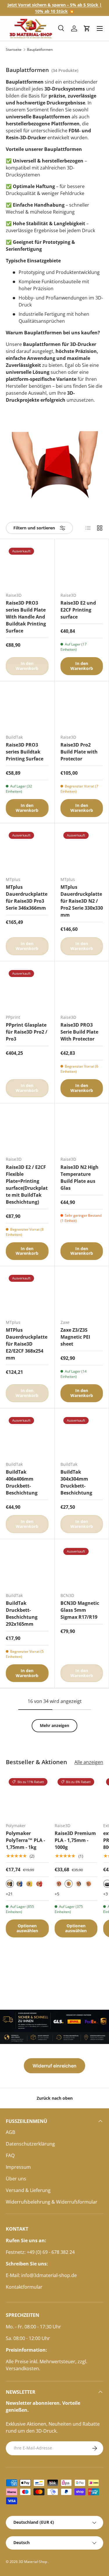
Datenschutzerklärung (30, 2144)
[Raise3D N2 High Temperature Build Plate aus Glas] (82, 1130)
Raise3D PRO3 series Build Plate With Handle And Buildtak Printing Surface (26, 617)
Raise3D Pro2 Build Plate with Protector (79, 752)
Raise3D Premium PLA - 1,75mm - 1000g (75, 1840)
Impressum (18, 2167)
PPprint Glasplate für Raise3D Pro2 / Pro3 (27, 1032)
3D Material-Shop (33, 2562)
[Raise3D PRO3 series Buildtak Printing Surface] (27, 708)
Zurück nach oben (55, 2098)
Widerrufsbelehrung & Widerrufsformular (52, 2202)
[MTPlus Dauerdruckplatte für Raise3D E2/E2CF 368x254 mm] (27, 1293)
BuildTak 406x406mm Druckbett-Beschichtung (22, 1482)
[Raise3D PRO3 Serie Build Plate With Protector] (82, 988)
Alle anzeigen (89, 1762)
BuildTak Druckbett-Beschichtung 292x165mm (22, 1614)
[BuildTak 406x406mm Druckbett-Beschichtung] (27, 1435)
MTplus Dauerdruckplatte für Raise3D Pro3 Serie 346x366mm (27, 897)
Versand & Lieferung (28, 2190)
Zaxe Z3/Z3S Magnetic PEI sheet (75, 1337)
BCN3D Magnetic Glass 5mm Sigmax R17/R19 (80, 1610)
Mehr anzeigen (54, 1725)
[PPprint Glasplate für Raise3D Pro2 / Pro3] (27, 988)
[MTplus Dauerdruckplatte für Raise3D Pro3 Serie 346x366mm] (27, 850)
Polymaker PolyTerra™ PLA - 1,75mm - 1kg (25, 1840)
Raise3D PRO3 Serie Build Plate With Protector (79, 1032)
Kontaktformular (24, 2287)
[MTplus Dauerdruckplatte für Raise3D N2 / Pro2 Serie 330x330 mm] (82, 850)
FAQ (10, 2155)
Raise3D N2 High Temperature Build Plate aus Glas (79, 1178)
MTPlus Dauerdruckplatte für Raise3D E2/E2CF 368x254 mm (27, 1344)
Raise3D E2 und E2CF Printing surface (78, 610)
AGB (10, 2132)
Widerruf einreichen (54, 2066)
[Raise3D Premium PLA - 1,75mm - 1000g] (76, 1797)
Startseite (14, 50)
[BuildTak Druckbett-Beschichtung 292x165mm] (27, 1566)
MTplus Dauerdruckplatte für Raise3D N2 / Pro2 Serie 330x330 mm (82, 901)
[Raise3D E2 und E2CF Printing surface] (82, 566)
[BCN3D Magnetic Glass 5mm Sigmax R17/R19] (82, 1566)
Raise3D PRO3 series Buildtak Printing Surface (25, 752)
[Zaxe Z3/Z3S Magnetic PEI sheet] (82, 1293)
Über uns (16, 2179)
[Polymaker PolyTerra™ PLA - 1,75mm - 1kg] (27, 1797)
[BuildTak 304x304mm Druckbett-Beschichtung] (82, 1435)
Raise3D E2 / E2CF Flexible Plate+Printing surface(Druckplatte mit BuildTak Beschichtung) (27, 1185)
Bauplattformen (40, 50)
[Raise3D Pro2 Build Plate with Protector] (82, 708)
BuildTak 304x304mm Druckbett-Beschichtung (76, 1482)
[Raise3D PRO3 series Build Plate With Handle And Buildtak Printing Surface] (27, 566)
